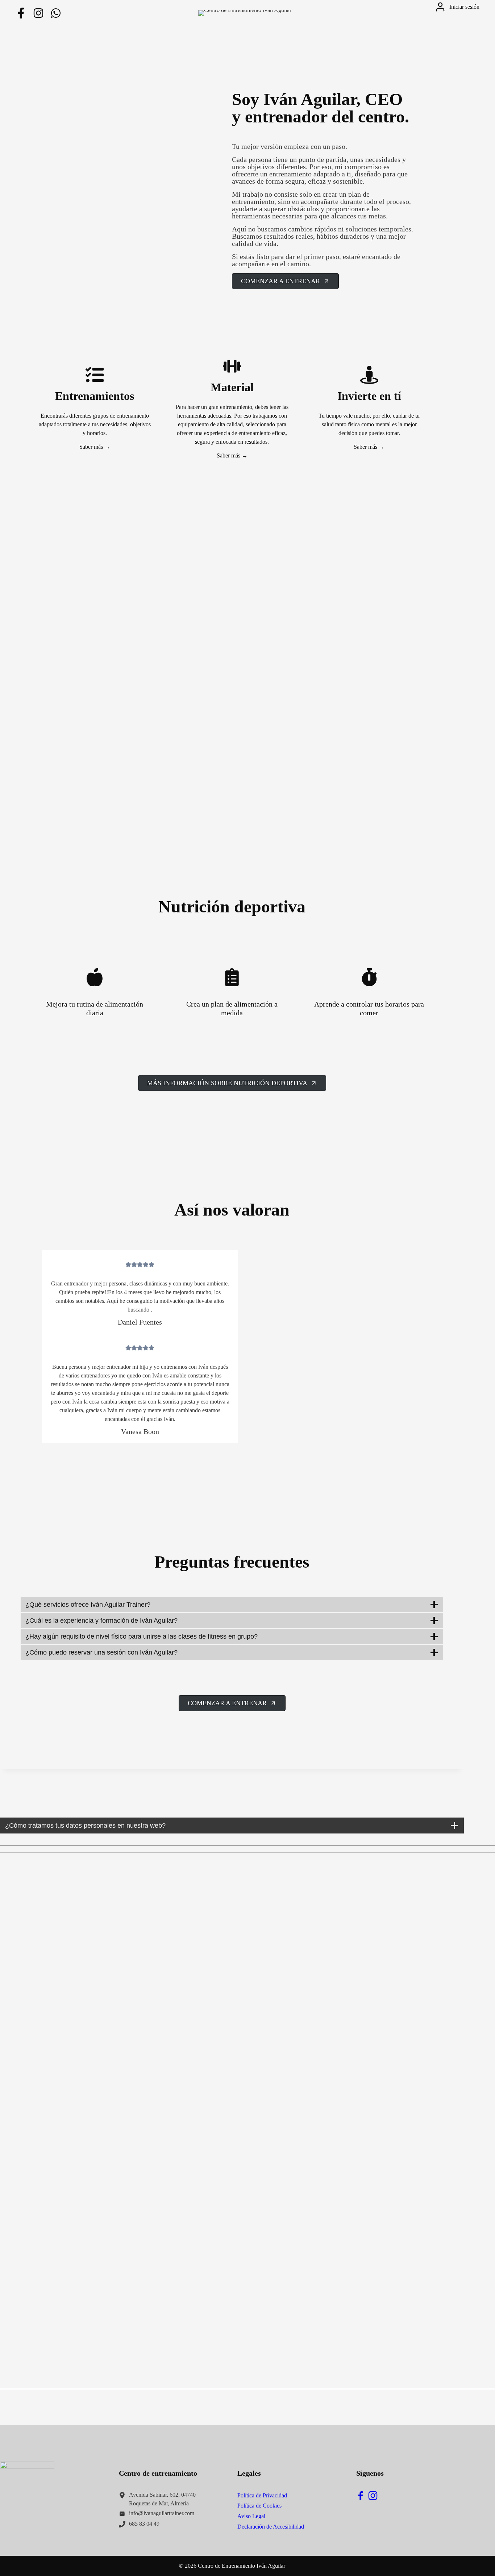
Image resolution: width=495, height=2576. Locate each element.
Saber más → (95, 447)
